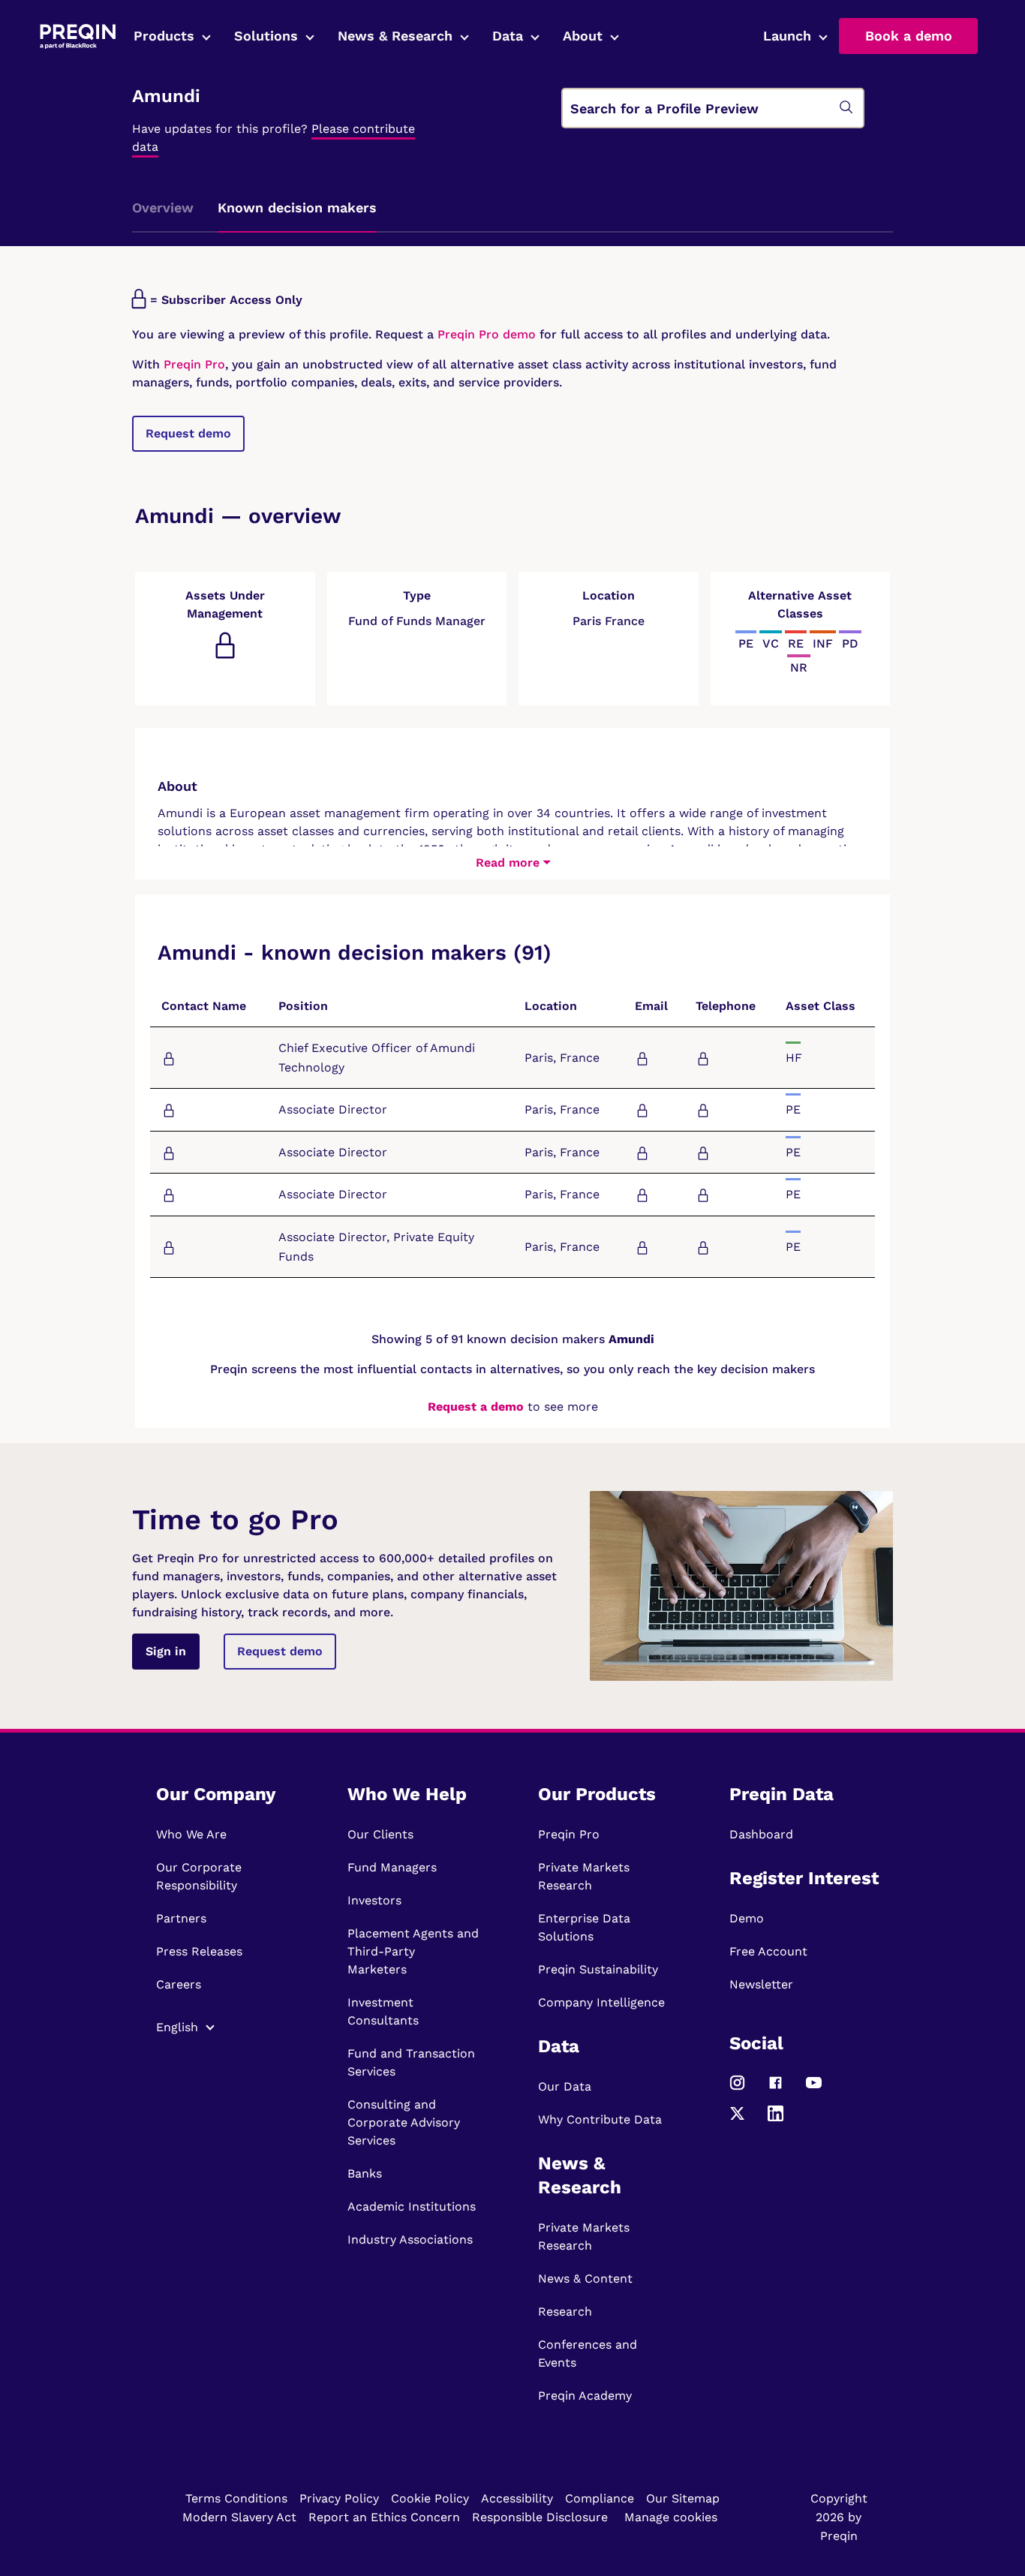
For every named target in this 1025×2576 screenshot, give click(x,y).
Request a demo (476, 1407)
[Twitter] (737, 2119)
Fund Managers (392, 1867)
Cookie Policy (430, 2498)
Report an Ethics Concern (384, 2517)
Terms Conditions (236, 2498)
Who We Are (191, 1834)
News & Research (395, 36)
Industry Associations (410, 2239)
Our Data (565, 2086)
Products (164, 36)
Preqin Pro (192, 364)
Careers (179, 1984)
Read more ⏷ (513, 863)
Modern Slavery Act (239, 2517)
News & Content (585, 2278)
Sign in (166, 1651)
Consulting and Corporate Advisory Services (404, 2122)
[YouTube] (814, 2089)
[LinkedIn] (776, 2119)
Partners (181, 1918)
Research (565, 2311)
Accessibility (517, 2498)
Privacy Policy (339, 2498)
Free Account (768, 1951)
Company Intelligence (601, 2002)
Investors (374, 1900)
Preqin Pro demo (487, 334)
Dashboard (761, 1834)
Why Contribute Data (600, 2119)
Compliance (600, 2498)
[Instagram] (737, 2089)
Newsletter (761, 1984)
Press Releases (199, 1951)
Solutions (266, 36)
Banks (365, 2173)
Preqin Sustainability (598, 1969)
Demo (747, 1918)
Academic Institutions (412, 2206)
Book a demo (909, 36)
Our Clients (380, 1834)
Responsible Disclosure (540, 2517)
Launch (787, 36)
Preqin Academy (585, 2396)
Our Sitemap (683, 2498)
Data (508, 36)
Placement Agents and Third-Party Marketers (413, 1951)
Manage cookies (671, 2517)
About (583, 36)
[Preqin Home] (78, 36)
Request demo (188, 433)
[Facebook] (776, 2089)
